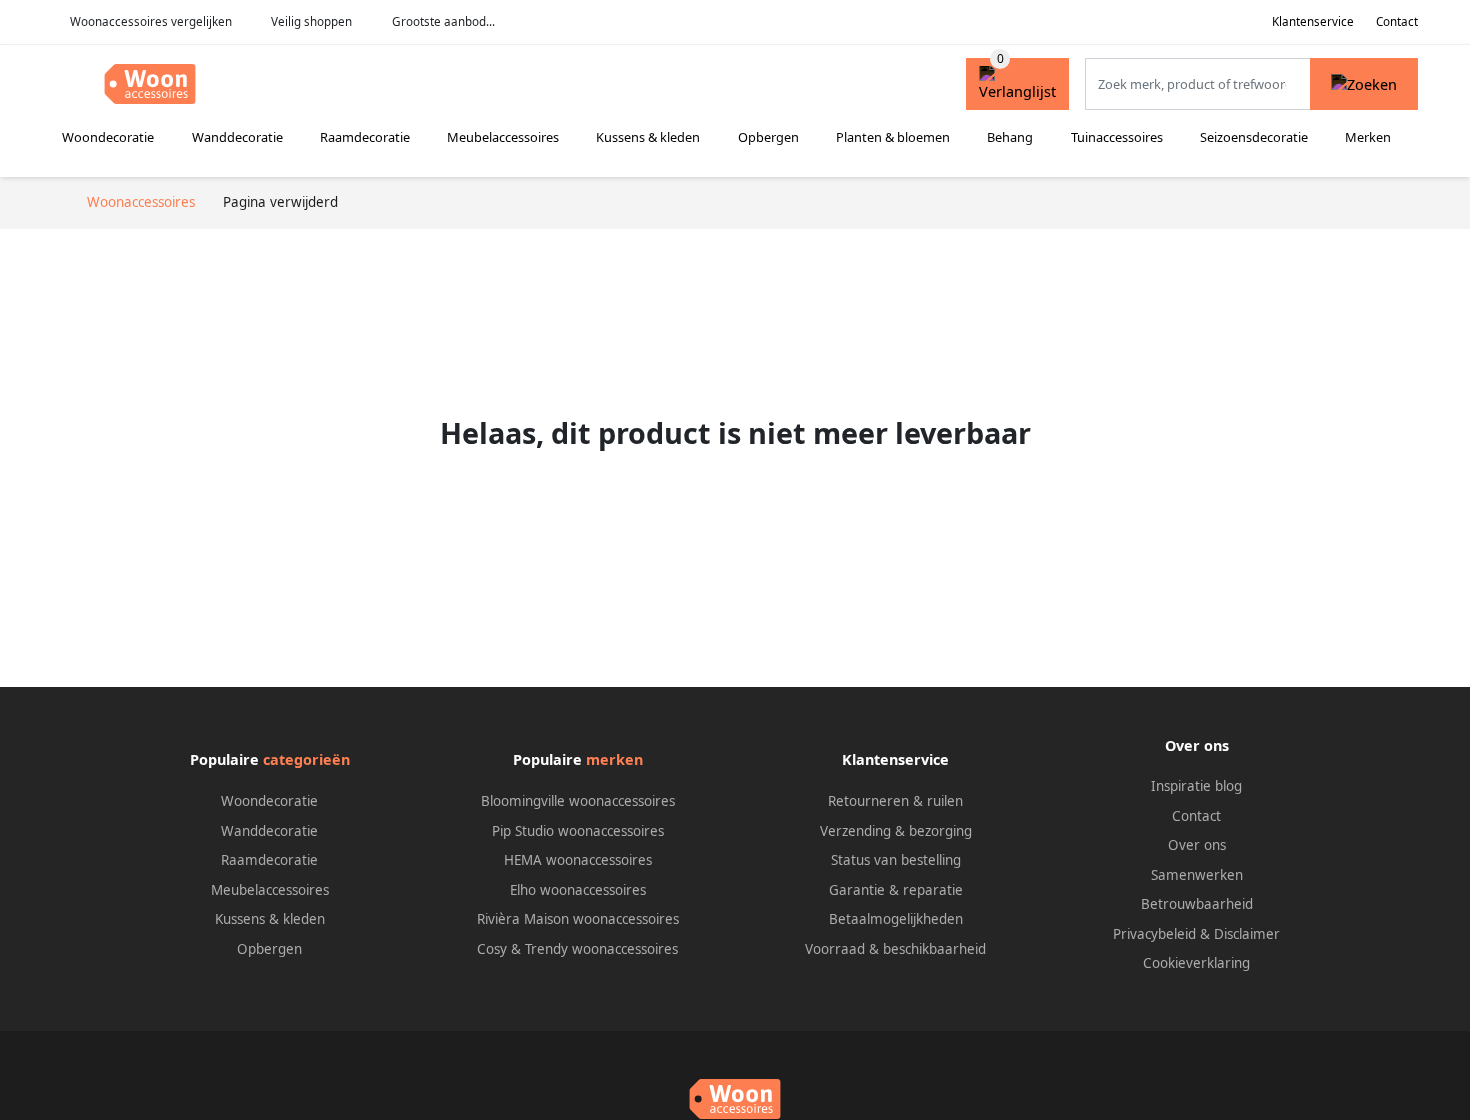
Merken (1368, 137)
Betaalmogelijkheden (896, 919)
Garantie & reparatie (896, 890)
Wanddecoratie (237, 137)
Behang (1010, 137)
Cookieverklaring (1196, 963)
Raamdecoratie (365, 137)
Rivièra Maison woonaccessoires (578, 919)
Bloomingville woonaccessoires (578, 801)
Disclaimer (1247, 934)
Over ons (1197, 845)
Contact (1397, 21)
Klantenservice (1313, 21)
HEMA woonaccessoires (578, 860)
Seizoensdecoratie (1254, 137)
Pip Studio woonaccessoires (578, 831)
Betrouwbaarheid (1197, 904)
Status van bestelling (896, 860)
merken (614, 759)
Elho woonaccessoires (578, 890)
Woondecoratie (108, 137)
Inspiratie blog (1196, 786)
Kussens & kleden (648, 137)
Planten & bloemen (893, 137)
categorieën (306, 759)
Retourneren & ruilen (895, 801)
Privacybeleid (1154, 934)
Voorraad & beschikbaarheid (895, 949)
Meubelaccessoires (503, 137)
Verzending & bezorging (896, 831)
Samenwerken (1197, 875)
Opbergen (768, 137)
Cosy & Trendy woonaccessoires (577, 949)
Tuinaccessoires (1117, 137)
